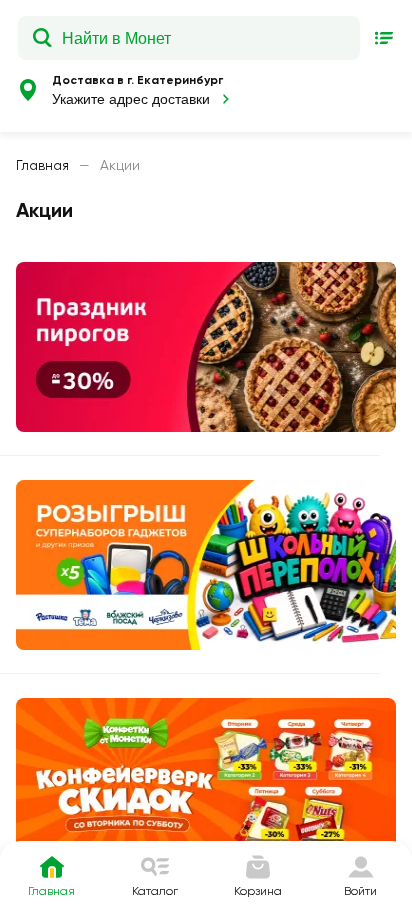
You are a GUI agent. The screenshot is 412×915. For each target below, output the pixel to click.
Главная (42, 165)
